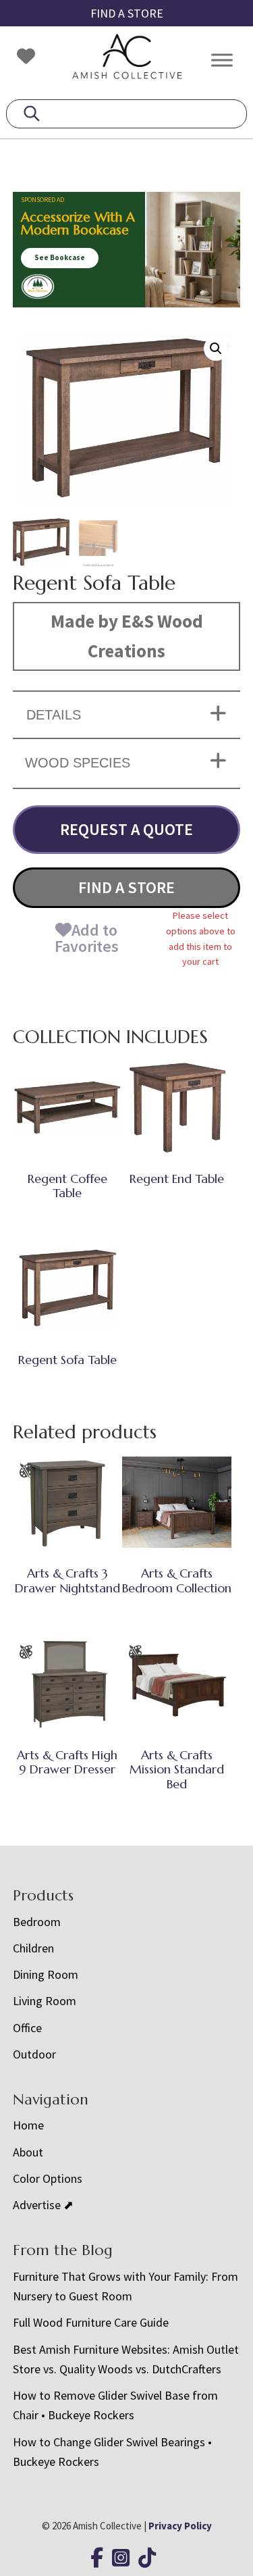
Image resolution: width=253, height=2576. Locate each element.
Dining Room (46, 1974)
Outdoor (34, 2054)
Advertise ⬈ (43, 2205)
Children (33, 1948)
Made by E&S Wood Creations (127, 636)
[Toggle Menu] (222, 60)
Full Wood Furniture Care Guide (91, 2322)
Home (28, 2125)
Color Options (48, 2178)
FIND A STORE (127, 13)
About (28, 2152)
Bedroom (37, 1922)
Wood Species (78, 763)
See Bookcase (60, 257)
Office (27, 2028)
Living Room (45, 2001)
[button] (216, 349)
